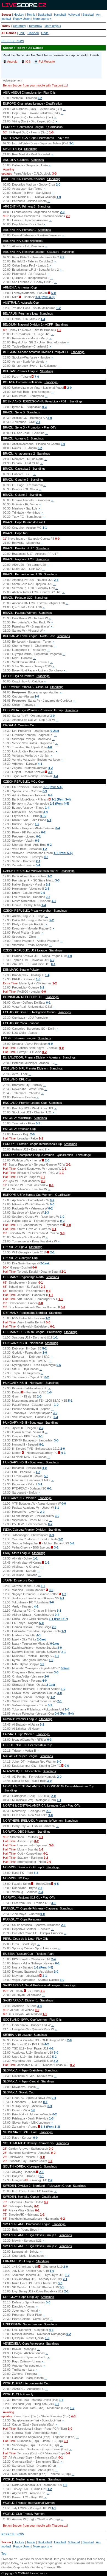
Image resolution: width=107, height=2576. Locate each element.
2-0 (58, 184)
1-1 (45, 528)
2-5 (47, 889)
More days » (53, 26)
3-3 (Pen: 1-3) (50, 2127)
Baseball (88, 15)
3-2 (40, 448)
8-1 (41, 1444)
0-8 (33, 2110)
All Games (9, 33)
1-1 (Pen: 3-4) (61, 799)
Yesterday (19, 26)
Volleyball (74, 15)
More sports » (42, 19)
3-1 (72, 143)
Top (4, 2553)
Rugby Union (22, 19)
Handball (60, 15)
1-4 (43, 319)
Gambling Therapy (43, 2567)
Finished (33, 33)
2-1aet (45, 1263)
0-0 (57, 539)
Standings (31, 149)
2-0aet (41, 1639)
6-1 (49, 1488)
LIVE (22, 33)
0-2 (43, 832)
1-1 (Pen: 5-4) (53, 787)
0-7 (50, 1524)
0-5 (43, 893)
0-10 (43, 816)
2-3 (48, 897)
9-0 (59, 1762)
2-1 (38, 422)
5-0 (54, 293)
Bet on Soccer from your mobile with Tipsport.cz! (35, 85)
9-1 (41, 1436)
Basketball (45, 15)
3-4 (46, 812)
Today (6, 26)
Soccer (6, 15)
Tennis (31, 15)
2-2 (40, 98)
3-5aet (65, 1668)
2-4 (56, 1417)
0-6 (72, 1543)
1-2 (58, 308)
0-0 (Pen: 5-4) (64, 1713)
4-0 (50, 747)
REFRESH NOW (13, 41)
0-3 (44, 407)
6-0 (41, 1623)
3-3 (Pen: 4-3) (45, 297)
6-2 (52, 960)
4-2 (50, 768)
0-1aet (55, 1643)
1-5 (38, 979)
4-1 (40, 764)
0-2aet (55, 731)
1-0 (51, 132)
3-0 (54, 173)
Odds (45, 33)
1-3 (64, 1594)
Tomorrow (35, 26)
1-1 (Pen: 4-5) (60, 803)
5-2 (52, 920)
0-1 (53, 964)
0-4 (50, 795)
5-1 (70, 1401)
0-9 (45, 791)
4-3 (73, 2416)
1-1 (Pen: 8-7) (58, 1619)
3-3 (57, 880)
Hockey (19, 15)
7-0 (37, 377)
